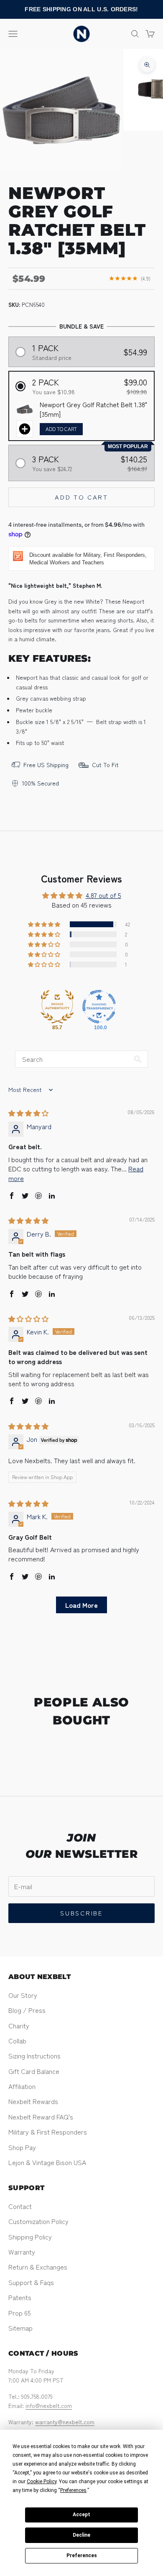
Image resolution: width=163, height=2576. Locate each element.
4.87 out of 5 (103, 895)
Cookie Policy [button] (42, 2482)
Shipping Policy (30, 2237)
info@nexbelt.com (49, 2405)
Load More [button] (81, 1605)
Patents (20, 2297)
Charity (19, 2025)
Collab (17, 2040)
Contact (20, 2206)
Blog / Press (27, 2010)
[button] (82, 352)
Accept (81, 2515)
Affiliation (22, 2086)
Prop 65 (20, 2313)
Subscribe (81, 1913)
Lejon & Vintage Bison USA (47, 2162)
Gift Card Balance (34, 2071)
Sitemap (20, 2328)
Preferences (82, 2556)
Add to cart (81, 497)
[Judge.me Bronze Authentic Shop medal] (57, 1007)
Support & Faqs (31, 2282)
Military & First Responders (48, 2132)
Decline (81, 2535)
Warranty (22, 2252)
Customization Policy (38, 2221)
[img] (28, 1113)
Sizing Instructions (34, 2056)
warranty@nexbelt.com (65, 2422)
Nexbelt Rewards (33, 2101)
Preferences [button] (73, 2490)
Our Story (23, 1995)
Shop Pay (22, 2147)
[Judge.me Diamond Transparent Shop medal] (99, 1007)
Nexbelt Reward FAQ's (41, 2117)
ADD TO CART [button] (61, 429)
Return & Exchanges (38, 2267)
